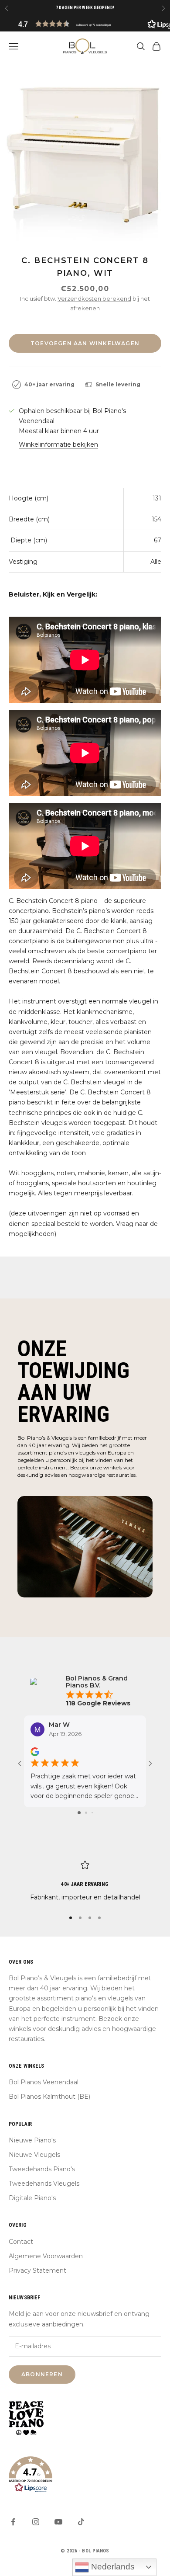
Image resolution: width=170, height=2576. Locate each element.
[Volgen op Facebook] (13, 2522)
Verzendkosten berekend (94, 299)
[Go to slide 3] (92, 1813)
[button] (85, 24)
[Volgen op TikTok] (81, 2522)
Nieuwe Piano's (32, 2140)
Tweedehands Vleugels (44, 2184)
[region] (85, 1881)
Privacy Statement (37, 2270)
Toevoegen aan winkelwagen (85, 343)
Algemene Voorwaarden (46, 2256)
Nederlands (112, 2567)
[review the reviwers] (35, 1752)
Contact (21, 2242)
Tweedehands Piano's (42, 2169)
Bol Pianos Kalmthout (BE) (49, 2097)
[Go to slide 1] (79, 1813)
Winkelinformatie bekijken (58, 444)
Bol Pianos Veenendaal (44, 2082)
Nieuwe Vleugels (34, 2155)
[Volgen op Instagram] (36, 2522)
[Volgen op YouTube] (58, 2522)
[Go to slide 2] (86, 1813)
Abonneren (42, 2374)
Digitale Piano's (32, 2198)
